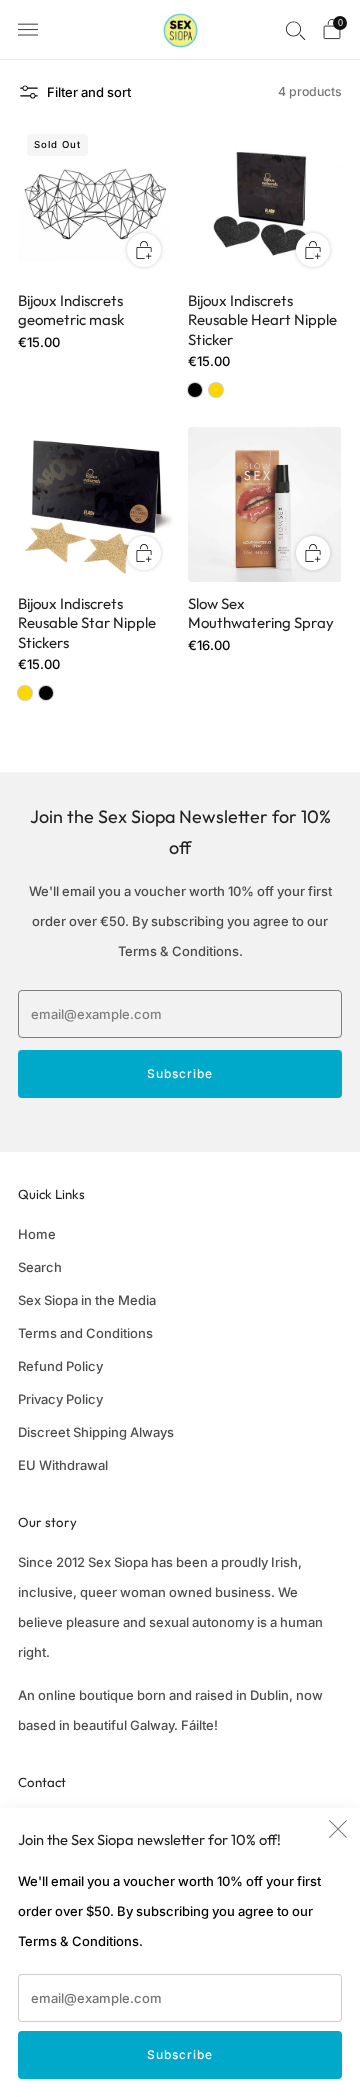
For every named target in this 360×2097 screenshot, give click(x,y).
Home (37, 1234)
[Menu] (28, 30)
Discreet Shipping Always (96, 1432)
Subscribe (180, 2054)
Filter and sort (89, 92)
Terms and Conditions (85, 1333)
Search (40, 1267)
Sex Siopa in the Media (87, 1300)
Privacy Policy (60, 1399)
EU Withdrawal (63, 1465)
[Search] (296, 30)
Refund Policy (60, 1366)
